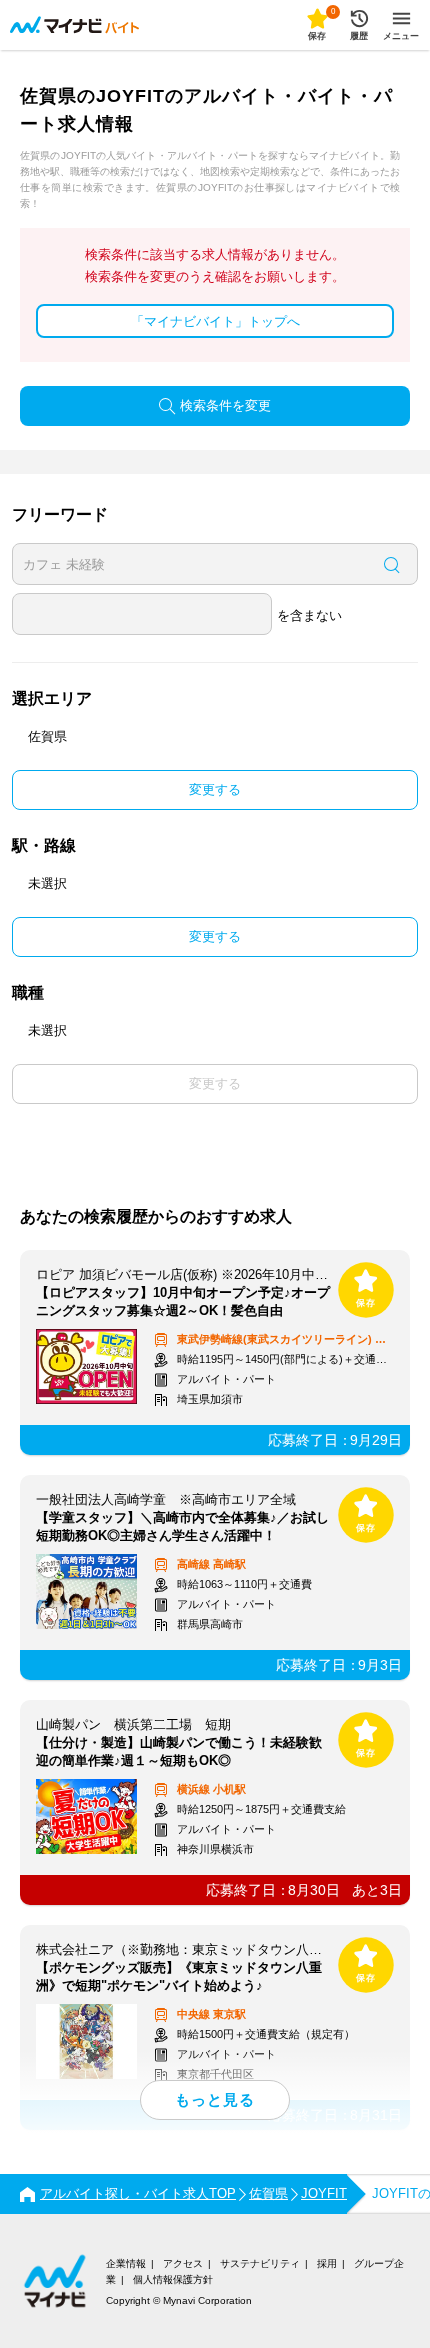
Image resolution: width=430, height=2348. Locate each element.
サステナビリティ (260, 2263)
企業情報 (126, 2263)
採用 (327, 2263)
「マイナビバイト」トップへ (215, 321)
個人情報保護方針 (173, 2279)
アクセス (183, 2263)
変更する (215, 789)
